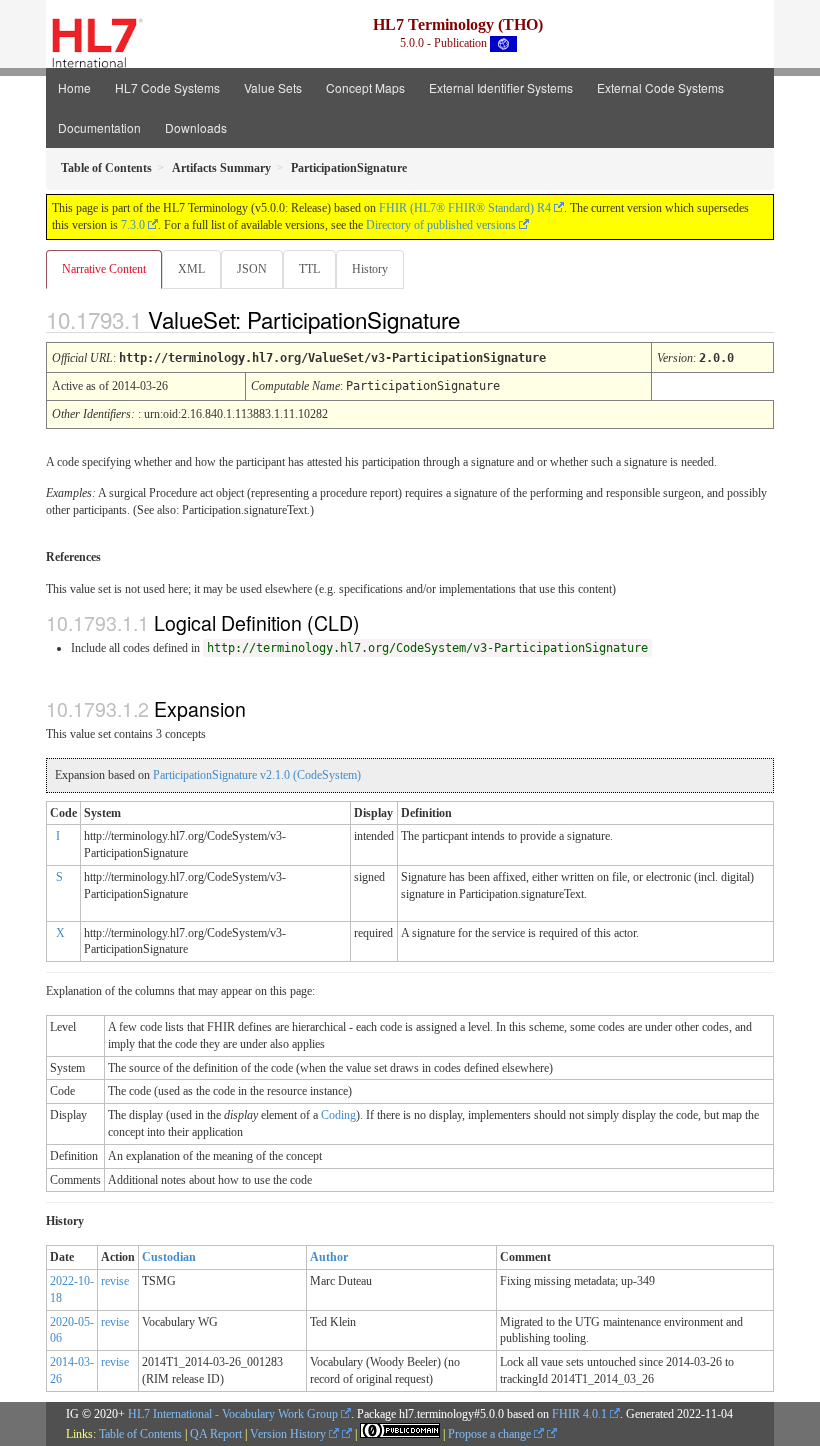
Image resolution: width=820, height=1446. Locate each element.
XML (191, 269)
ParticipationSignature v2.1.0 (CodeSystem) (257, 775)
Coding (338, 1115)
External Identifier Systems (501, 87)
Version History (289, 1434)
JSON (252, 269)
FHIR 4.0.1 (579, 1414)
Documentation (99, 127)
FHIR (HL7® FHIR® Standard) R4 (465, 208)
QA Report (216, 1434)
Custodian (169, 1257)
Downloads (196, 127)
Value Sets (273, 87)
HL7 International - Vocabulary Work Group (233, 1414)
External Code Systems (660, 87)
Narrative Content (104, 269)
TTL (309, 269)
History (370, 269)
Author (329, 1257)
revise (115, 1281)
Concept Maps (365, 87)
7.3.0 (133, 225)
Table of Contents (140, 1434)
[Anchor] (477, 319)
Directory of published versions (441, 225)
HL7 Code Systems (167, 87)
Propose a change (491, 1434)
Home (74, 87)
